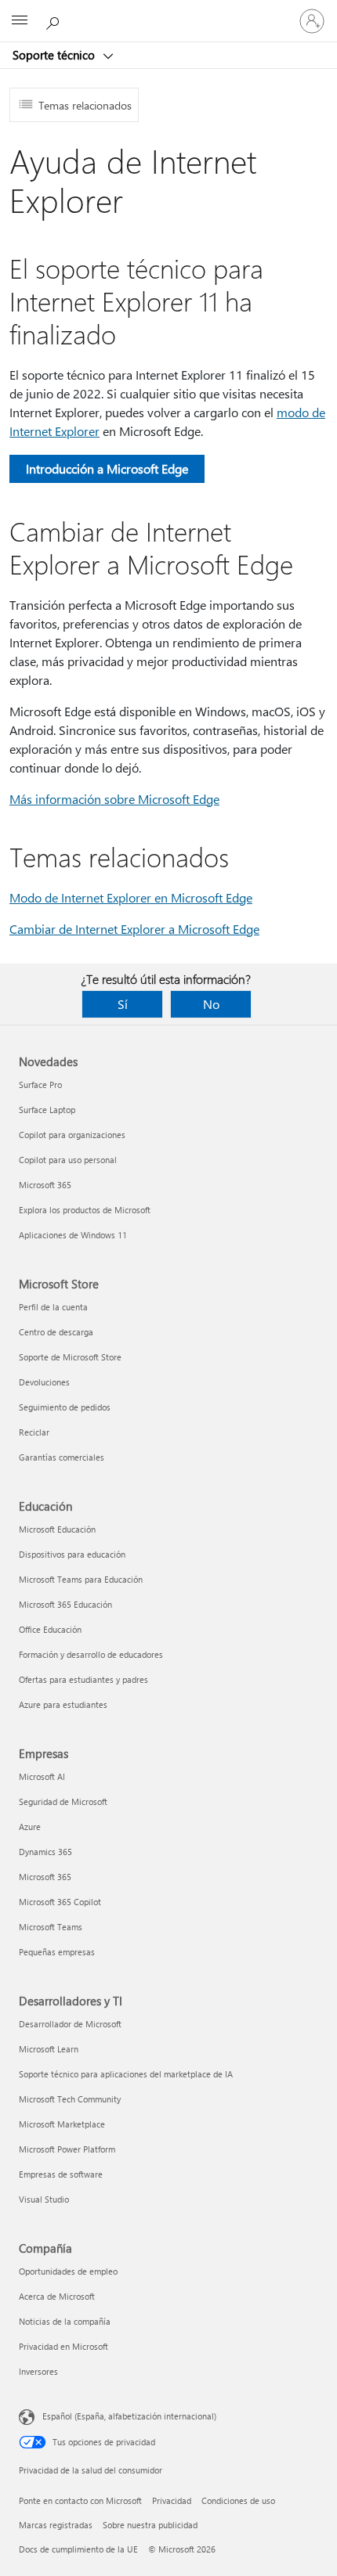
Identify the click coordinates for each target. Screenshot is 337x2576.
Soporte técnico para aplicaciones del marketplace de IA (126, 2074)
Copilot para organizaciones (72, 1135)
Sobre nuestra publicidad (150, 2525)
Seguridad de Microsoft (63, 1801)
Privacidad (172, 2500)
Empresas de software (61, 2174)
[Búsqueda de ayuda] (55, 20)
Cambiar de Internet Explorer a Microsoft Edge (134, 929)
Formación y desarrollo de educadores (91, 1654)
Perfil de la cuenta (53, 1307)
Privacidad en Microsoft (63, 2346)
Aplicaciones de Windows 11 (73, 1235)
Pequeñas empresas (57, 1952)
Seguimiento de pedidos (65, 1407)
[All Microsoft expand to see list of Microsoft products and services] (20, 21)
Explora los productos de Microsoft (85, 1210)
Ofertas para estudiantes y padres (83, 1679)
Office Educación (50, 1629)
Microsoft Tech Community (70, 2099)
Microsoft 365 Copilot (60, 1902)
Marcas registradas (56, 2525)
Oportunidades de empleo (68, 2271)
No (211, 1004)
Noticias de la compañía (65, 2321)
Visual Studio (44, 2199)
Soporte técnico (55, 55)
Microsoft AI (42, 1776)
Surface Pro (40, 1084)
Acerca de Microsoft (57, 2296)
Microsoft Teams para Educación (81, 1579)
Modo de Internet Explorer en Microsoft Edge (131, 897)
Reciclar (34, 1432)
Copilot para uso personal (68, 1160)
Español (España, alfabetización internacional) (129, 2416)
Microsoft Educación (57, 1529)
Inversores (38, 2371)
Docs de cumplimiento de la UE (78, 2549)
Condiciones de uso (238, 2500)
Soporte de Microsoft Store (70, 1357)
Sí (123, 1004)
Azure (30, 1827)
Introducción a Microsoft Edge (107, 468)
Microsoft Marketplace (62, 2124)
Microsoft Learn (49, 2049)
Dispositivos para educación (72, 1554)
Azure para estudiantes (63, 1704)
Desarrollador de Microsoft (70, 2024)
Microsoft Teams (51, 1927)
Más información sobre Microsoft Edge (114, 799)
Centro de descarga (56, 1332)
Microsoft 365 (45, 1185)
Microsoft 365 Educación (65, 1604)
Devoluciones (44, 1382)
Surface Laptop (47, 1110)
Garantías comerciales (62, 1457)
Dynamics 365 (45, 1852)
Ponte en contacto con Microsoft (80, 2500)
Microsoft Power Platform (67, 2149)
